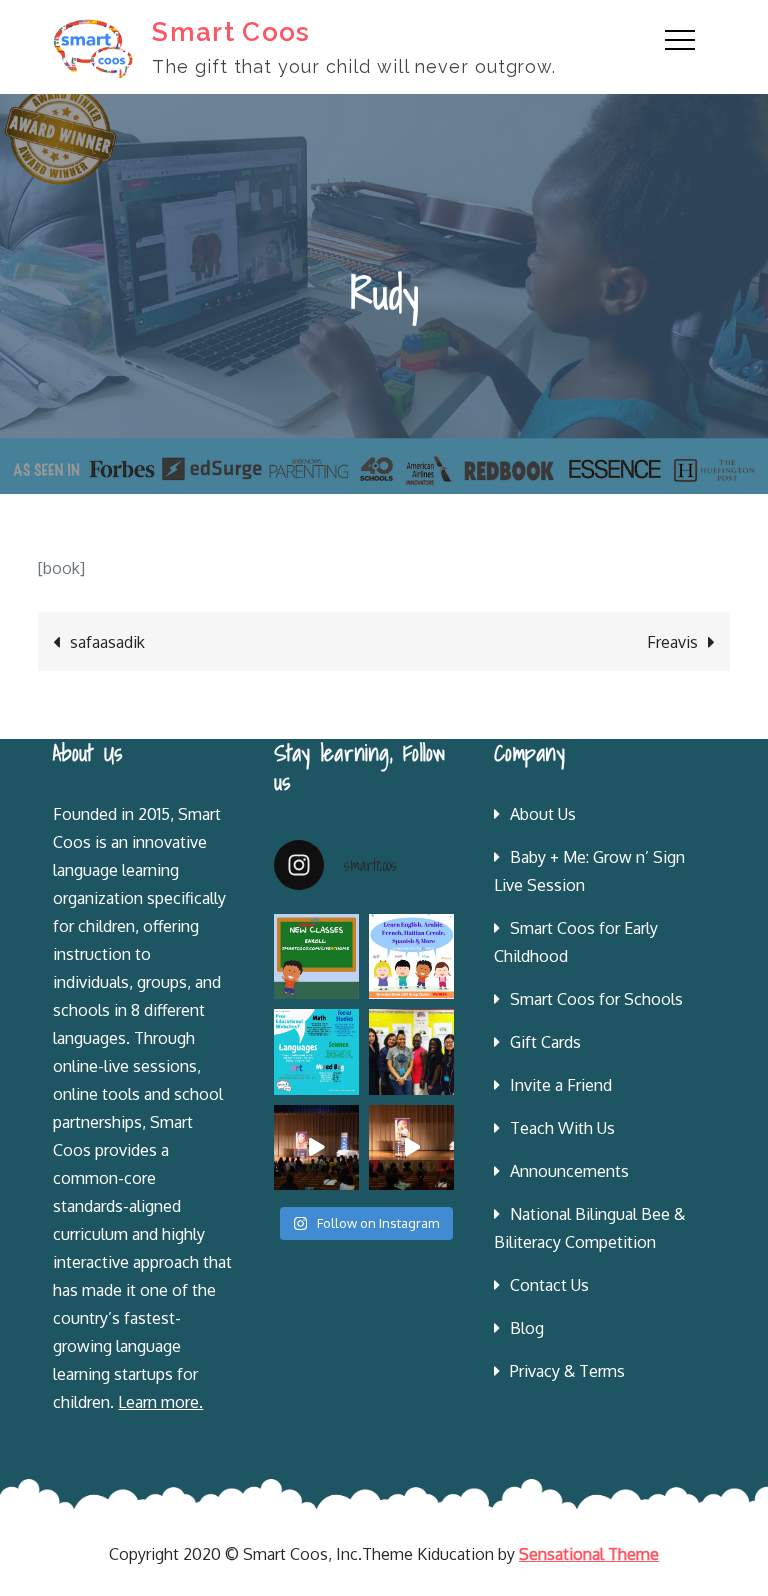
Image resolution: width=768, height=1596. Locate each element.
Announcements (569, 1171)
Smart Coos (231, 32)
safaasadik (107, 642)
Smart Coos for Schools (596, 999)
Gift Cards (545, 1042)
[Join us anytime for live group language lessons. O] (316, 956)
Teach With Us (562, 1128)
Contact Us (549, 1285)
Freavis (672, 642)
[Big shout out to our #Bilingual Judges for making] (411, 1051)
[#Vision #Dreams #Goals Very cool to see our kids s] (316, 1147)
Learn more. (160, 1402)
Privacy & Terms (567, 1371)
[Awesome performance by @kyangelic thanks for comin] (411, 1147)
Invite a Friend (561, 1085)
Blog (527, 1328)
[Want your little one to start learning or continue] (411, 956)
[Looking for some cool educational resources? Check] (316, 1051)
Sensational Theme (589, 1554)
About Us (543, 814)
